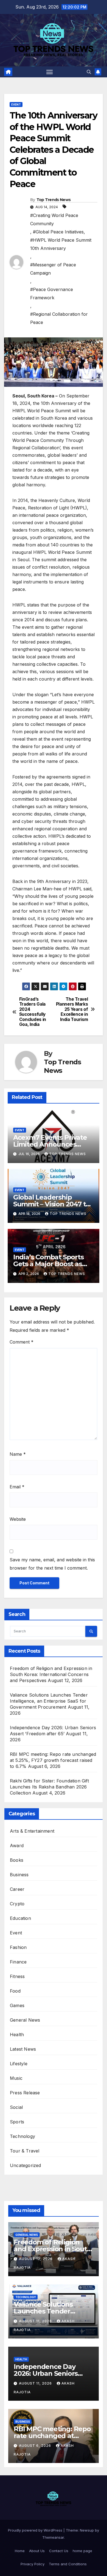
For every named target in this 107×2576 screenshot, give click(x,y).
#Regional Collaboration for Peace (59, 318)
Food (15, 1991)
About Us (37, 2551)
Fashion (18, 1947)
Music (16, 2078)
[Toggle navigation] (50, 72)
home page (82, 2551)
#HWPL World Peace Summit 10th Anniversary (61, 244)
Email (17, 1487)
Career (17, 1889)
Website (18, 1519)
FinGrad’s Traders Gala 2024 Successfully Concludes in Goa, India (33, 1012)
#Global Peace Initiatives (58, 232)
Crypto (17, 1904)
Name (18, 1454)
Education (20, 1918)
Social (16, 2107)
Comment (22, 1342)
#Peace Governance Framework (52, 294)
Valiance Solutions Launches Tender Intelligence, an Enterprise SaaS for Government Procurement (49, 1701)
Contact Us (59, 2551)
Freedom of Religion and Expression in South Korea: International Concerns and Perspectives (51, 1674)
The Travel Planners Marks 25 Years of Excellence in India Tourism (72, 1009)
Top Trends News (54, 200)
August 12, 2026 (36, 2259)
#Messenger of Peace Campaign (53, 269)
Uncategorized (26, 2165)
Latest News (23, 2049)
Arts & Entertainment (32, 1831)
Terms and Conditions (68, 2564)
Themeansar (53, 2537)
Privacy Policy (33, 2564)
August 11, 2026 (36, 2321)
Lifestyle (19, 2064)
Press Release (25, 2093)
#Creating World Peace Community (54, 219)
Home (20, 2551)
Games (17, 2005)
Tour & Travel (25, 2151)
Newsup (87, 2530)
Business (19, 1875)
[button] (89, 72)
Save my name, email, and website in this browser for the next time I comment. (52, 1564)
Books (17, 1860)
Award (17, 1846)
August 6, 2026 (36, 2446)
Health (17, 2035)
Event (16, 105)
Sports (17, 2122)
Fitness (17, 1976)
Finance (18, 1962)
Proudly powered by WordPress (36, 2530)
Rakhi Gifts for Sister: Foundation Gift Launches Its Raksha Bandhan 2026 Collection (49, 1787)
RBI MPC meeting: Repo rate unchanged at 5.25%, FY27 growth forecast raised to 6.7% (53, 1760)
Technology (22, 2136)
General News (25, 2020)
